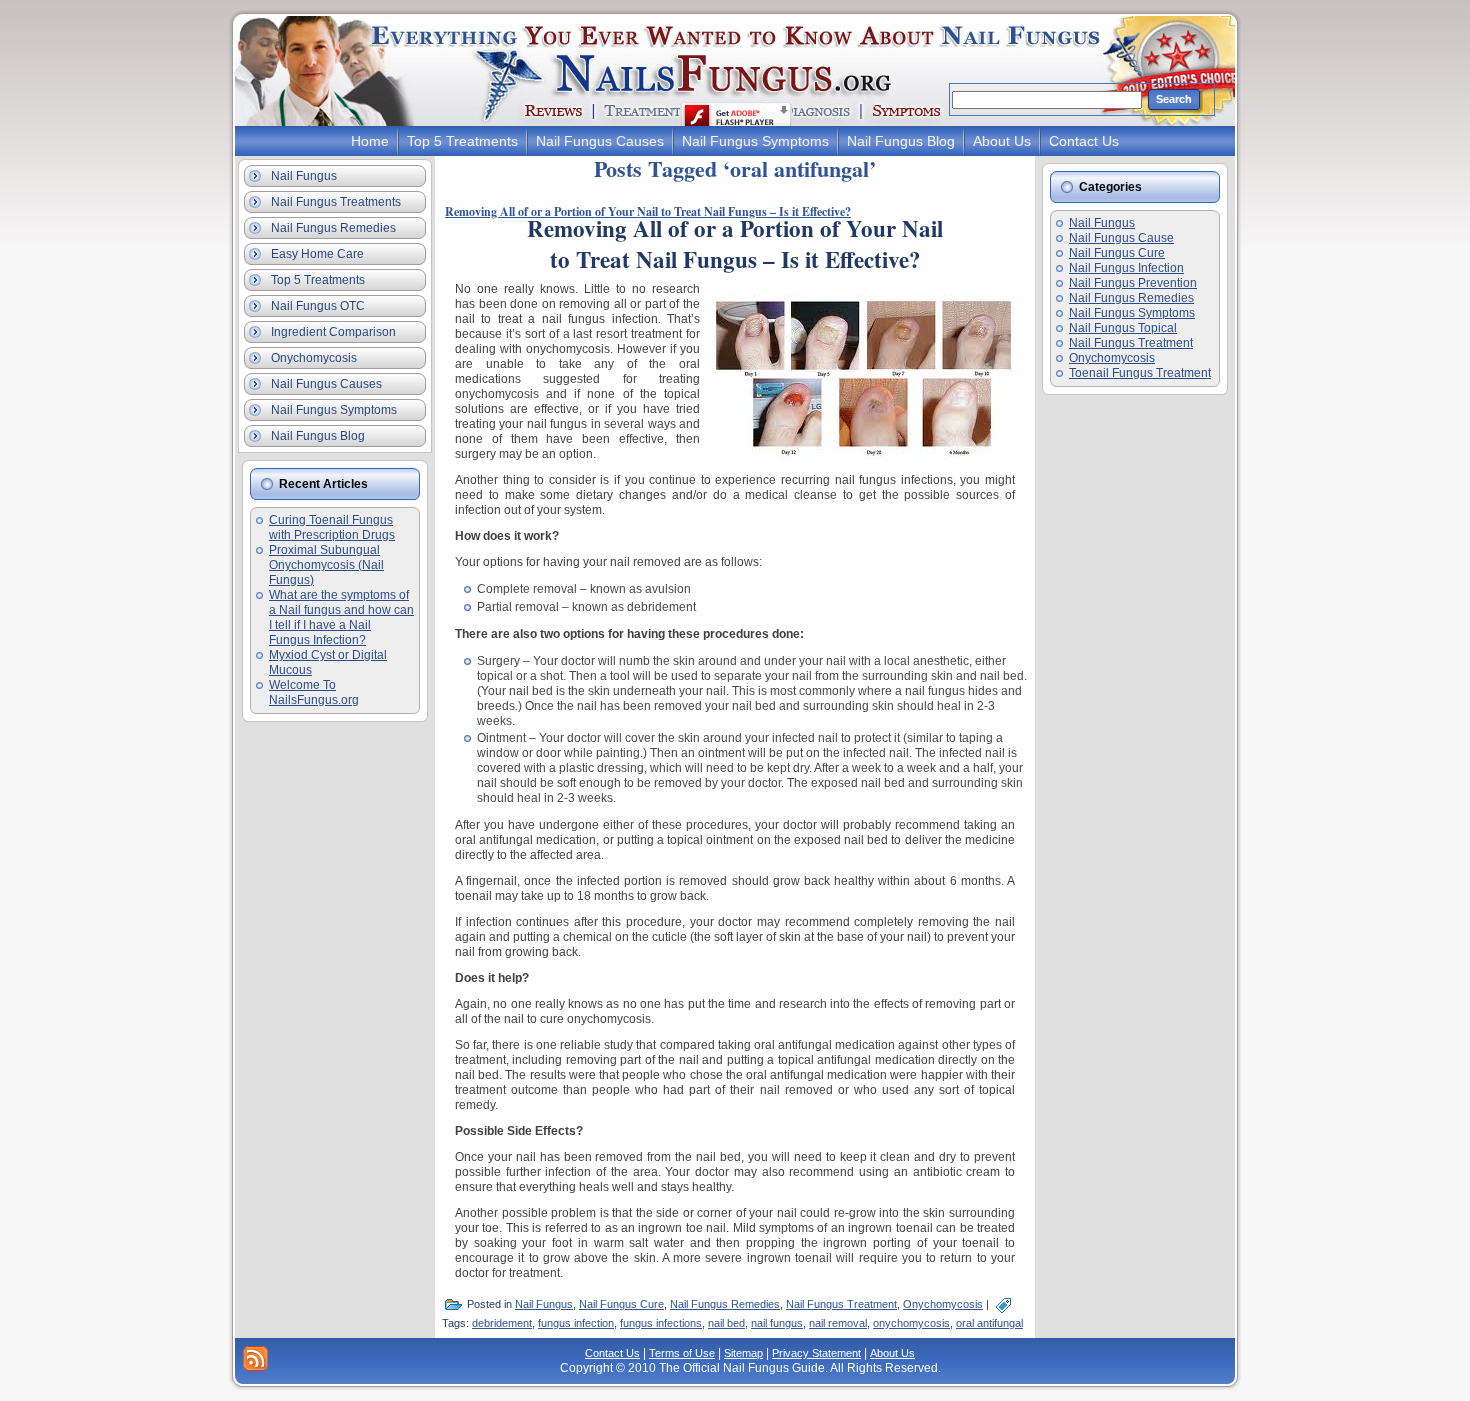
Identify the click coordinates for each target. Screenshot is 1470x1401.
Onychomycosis (943, 1304)
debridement (502, 1323)
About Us (892, 1353)
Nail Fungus (544, 1304)
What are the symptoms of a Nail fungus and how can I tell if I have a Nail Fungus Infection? (341, 617)
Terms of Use (682, 1353)
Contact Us (612, 1353)
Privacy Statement (816, 1353)
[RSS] (255, 1358)
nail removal (838, 1323)
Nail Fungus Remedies (725, 1304)
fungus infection (576, 1323)
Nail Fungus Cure (621, 1304)
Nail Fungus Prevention (1133, 283)
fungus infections (661, 1323)
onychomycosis (911, 1323)
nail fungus (777, 1323)
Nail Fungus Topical (1123, 328)
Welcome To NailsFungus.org (314, 692)
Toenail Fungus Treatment (1140, 373)
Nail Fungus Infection (1126, 268)
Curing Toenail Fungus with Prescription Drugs (332, 527)
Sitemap (743, 1353)
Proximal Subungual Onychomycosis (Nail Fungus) (326, 565)
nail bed (726, 1323)
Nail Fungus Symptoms (1132, 313)
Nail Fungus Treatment (841, 1304)
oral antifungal (989, 1323)
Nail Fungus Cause (1121, 238)
